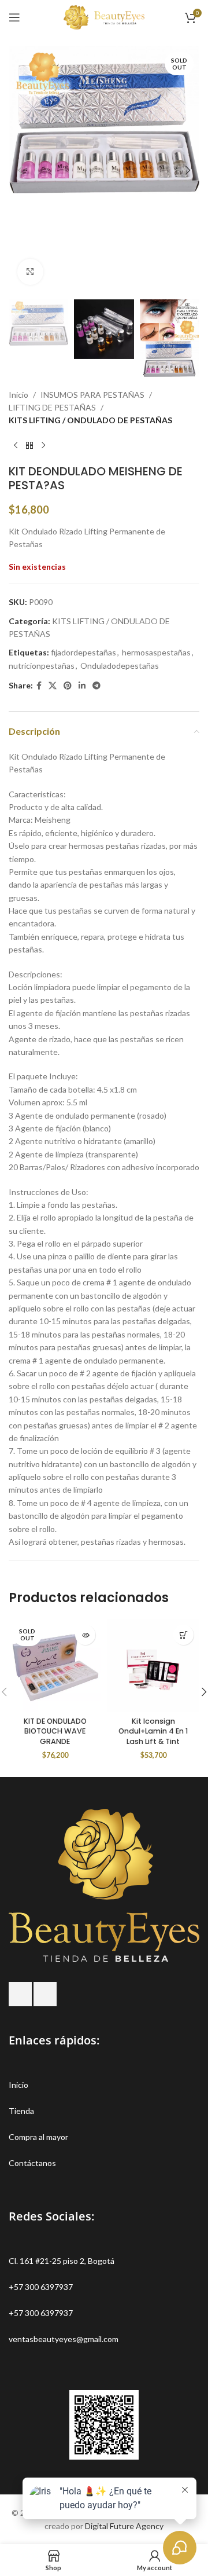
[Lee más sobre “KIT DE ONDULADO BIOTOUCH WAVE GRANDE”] (85, 1635)
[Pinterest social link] (68, 686)
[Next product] (43, 446)
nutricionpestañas (42, 666)
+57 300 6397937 (41, 2287)
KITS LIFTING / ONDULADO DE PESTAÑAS (90, 420)
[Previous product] (16, 446)
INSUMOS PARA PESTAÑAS (92, 395)
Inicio (18, 395)
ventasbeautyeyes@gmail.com (64, 2339)
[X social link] (53, 686)
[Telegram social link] (96, 686)
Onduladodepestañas (120, 666)
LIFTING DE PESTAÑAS (52, 407)
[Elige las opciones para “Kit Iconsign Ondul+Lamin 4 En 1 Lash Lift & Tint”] (183, 1635)
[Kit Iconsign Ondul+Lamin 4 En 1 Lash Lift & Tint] (153, 1665)
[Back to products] (29, 446)
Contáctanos (32, 2163)
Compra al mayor (38, 2137)
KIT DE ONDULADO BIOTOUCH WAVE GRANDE (55, 1731)
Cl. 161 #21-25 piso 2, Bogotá (62, 2261)
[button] (20, 170)
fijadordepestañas (83, 652)
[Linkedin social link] (82, 686)
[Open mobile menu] (14, 17)
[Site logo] (104, 17)
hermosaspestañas (156, 652)
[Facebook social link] (39, 686)
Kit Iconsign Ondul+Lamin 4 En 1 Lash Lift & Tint (153, 1731)
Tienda (21, 2111)
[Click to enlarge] (30, 272)
